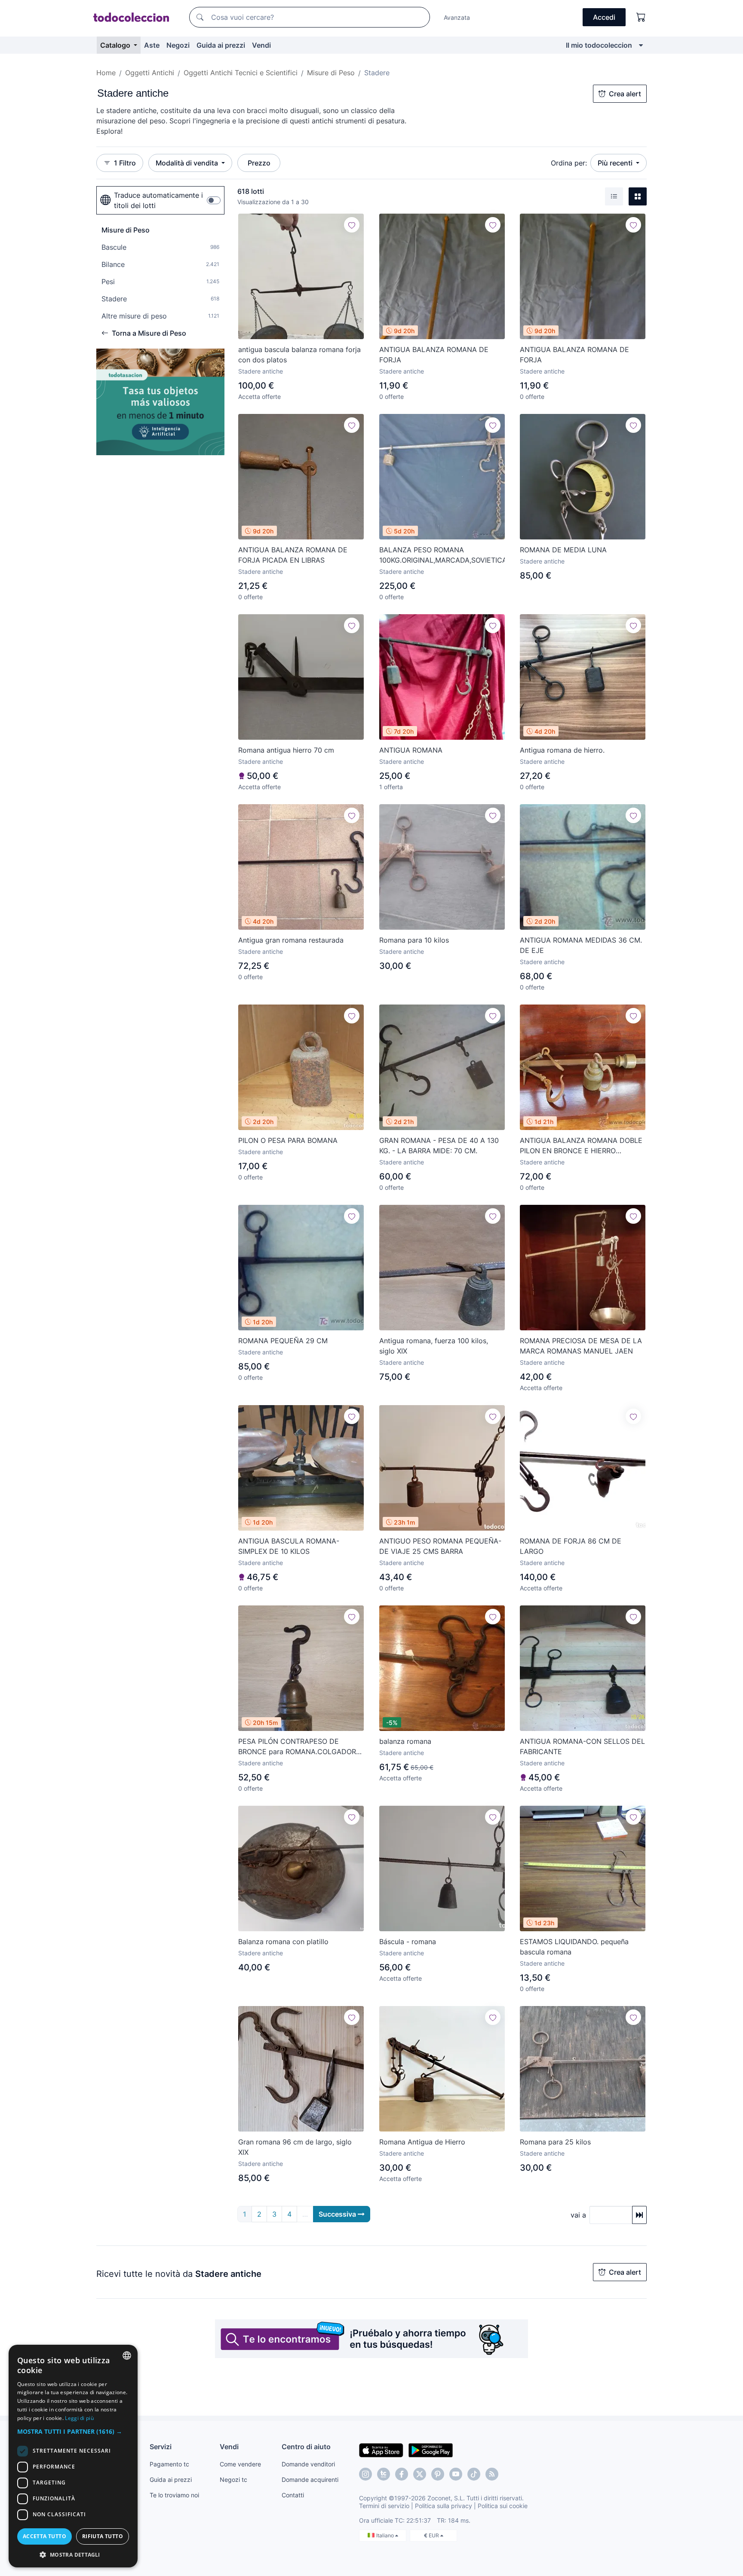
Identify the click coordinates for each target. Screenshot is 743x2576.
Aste (152, 45)
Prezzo (259, 163)
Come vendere (240, 2464)
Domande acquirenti (310, 2480)
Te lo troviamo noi (174, 2495)
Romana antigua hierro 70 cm (286, 750)
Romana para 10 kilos (414, 940)
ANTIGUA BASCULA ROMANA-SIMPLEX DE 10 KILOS (289, 1546)
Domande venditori (308, 2464)
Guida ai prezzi (221, 45)
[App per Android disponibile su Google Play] (431, 2450)
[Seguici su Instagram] (365, 2474)
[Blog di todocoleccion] (492, 2474)
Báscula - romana (408, 1942)
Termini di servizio (384, 2506)
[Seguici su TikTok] (474, 2474)
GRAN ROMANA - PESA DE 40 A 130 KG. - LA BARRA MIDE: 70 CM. (439, 1146)
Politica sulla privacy (444, 2506)
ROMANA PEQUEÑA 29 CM (283, 1341)
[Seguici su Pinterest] (438, 2474)
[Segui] (352, 225)
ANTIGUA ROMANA (411, 750)
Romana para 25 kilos (555, 2142)
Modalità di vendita (188, 163)
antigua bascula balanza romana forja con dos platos (299, 355)
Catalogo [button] (116, 45)
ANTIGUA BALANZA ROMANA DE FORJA (434, 355)
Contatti (293, 2495)
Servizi (161, 2447)
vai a (578, 2215)
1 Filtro (125, 163)
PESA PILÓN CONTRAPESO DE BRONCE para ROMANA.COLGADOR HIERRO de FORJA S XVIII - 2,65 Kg (297, 1747)
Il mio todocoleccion (599, 45)
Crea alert (625, 94)
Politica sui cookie (503, 2506)
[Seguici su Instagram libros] (384, 2474)
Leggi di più (79, 2418)
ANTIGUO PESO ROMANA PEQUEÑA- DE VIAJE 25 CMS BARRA (440, 1546)
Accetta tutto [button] (45, 2536)
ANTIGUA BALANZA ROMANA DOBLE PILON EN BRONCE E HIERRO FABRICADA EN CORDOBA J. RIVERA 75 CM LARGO (581, 1146)
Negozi (178, 45)
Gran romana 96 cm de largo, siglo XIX (295, 2147)
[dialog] (73, 2456)
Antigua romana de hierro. (562, 750)
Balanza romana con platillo (283, 1942)
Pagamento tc (169, 2464)
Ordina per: (569, 163)
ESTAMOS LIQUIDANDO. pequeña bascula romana (574, 1947)
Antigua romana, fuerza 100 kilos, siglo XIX (434, 1346)
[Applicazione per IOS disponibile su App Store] (381, 2450)
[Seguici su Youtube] (456, 2474)
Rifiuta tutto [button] (103, 2536)
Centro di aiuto (306, 2447)
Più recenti (616, 163)
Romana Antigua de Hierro (422, 2142)
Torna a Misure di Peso (149, 333)
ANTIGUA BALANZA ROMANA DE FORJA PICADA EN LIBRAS (293, 555)
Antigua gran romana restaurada (291, 940)
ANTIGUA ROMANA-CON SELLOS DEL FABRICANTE (582, 1746)
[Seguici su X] (420, 2474)
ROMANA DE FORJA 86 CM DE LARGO (571, 1546)
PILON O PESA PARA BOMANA (288, 1140)
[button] (73, 2431)
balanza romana (405, 1741)
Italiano (386, 2535)
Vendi (261, 45)
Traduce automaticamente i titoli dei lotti (158, 200)
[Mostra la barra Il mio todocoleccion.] (641, 45)
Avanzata (457, 17)
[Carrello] (641, 17)
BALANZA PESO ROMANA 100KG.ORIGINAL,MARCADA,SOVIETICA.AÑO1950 (442, 555)
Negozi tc (233, 2480)
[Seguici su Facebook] (402, 2474)
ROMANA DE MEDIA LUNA (563, 550)
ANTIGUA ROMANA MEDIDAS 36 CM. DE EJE (581, 945)
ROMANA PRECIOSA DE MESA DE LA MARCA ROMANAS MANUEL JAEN (581, 1346)
